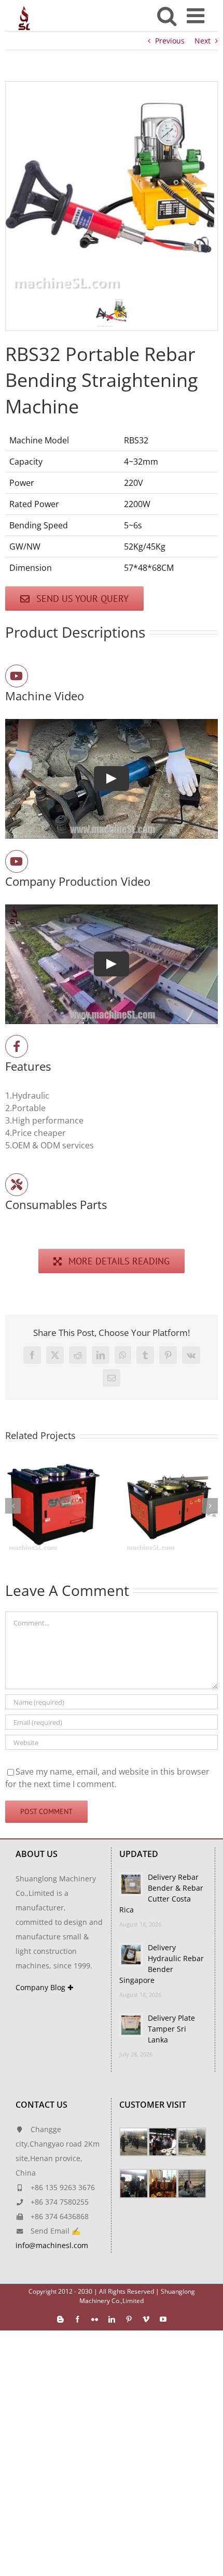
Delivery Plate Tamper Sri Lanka (171, 2029)
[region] (112, 206)
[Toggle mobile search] (167, 16)
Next (203, 41)
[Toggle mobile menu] (197, 16)
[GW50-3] (53, 1463)
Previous (170, 41)
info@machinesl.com (52, 2245)
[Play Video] (112, 779)
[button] (112, 312)
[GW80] (170, 1463)
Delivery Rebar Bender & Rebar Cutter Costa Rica (161, 1893)
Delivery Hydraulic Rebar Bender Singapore (162, 1964)
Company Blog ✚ (45, 1987)
